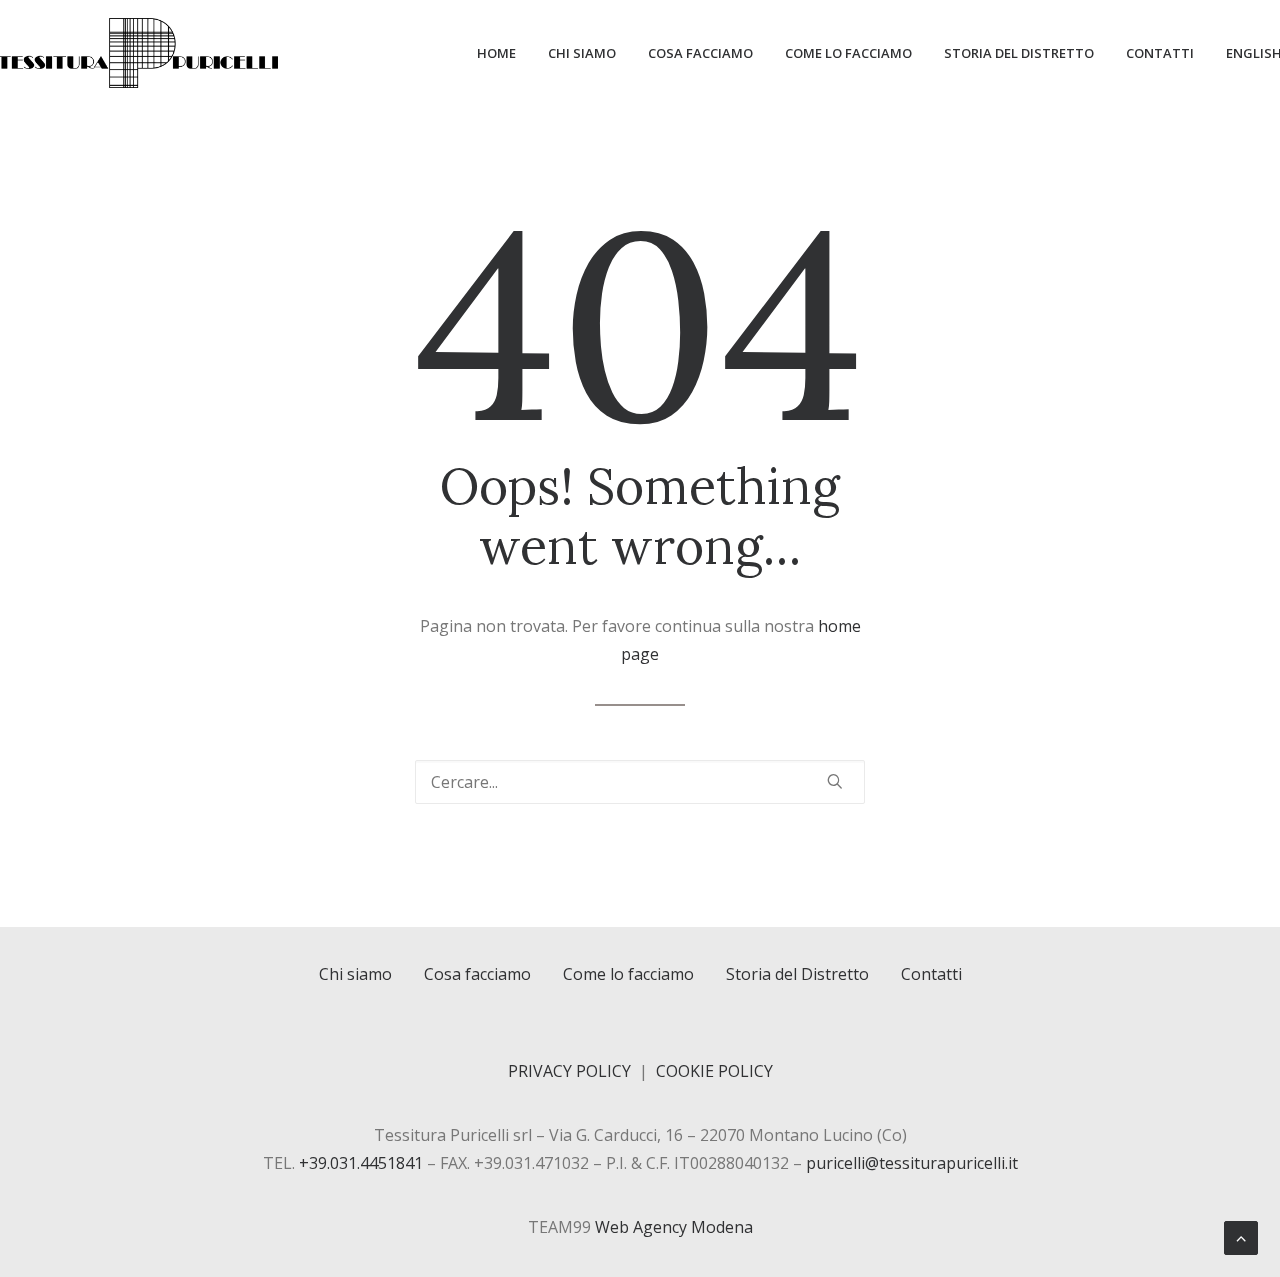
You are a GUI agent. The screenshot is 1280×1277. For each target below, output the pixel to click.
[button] (835, 781)
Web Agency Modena (674, 1227)
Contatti (1160, 53)
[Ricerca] (640, 782)
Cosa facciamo (700, 53)
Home (496, 53)
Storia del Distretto (1019, 53)
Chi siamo (582, 53)
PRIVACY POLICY (569, 1071)
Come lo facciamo (848, 53)
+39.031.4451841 (361, 1163)
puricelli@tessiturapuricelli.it (912, 1163)
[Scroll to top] (1241, 1236)
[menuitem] (503, 53)
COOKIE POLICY (714, 1071)
